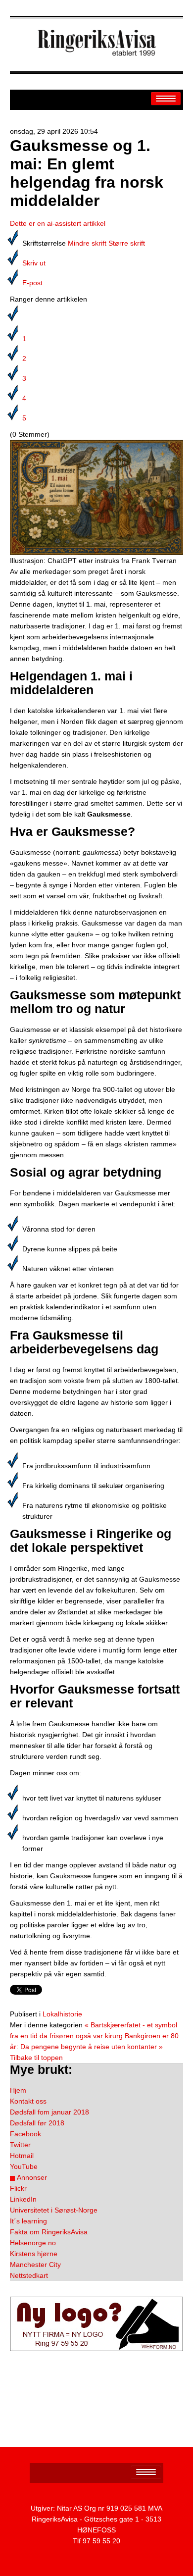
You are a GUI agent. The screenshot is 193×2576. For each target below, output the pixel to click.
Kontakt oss (28, 2101)
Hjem (18, 2090)
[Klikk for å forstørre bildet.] (96, 497)
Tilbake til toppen (36, 2058)
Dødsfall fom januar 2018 (49, 2112)
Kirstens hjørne (34, 2254)
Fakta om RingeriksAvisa (49, 2232)
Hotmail (22, 2156)
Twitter (20, 2145)
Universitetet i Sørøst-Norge (54, 2210)
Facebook (25, 2134)
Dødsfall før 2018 (37, 2123)
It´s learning (28, 2221)
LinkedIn (23, 2199)
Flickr (18, 2188)
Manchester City (35, 2265)
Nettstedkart (29, 2275)
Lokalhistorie (62, 2014)
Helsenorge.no (33, 2243)
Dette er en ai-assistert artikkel (58, 223)
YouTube (24, 2166)
